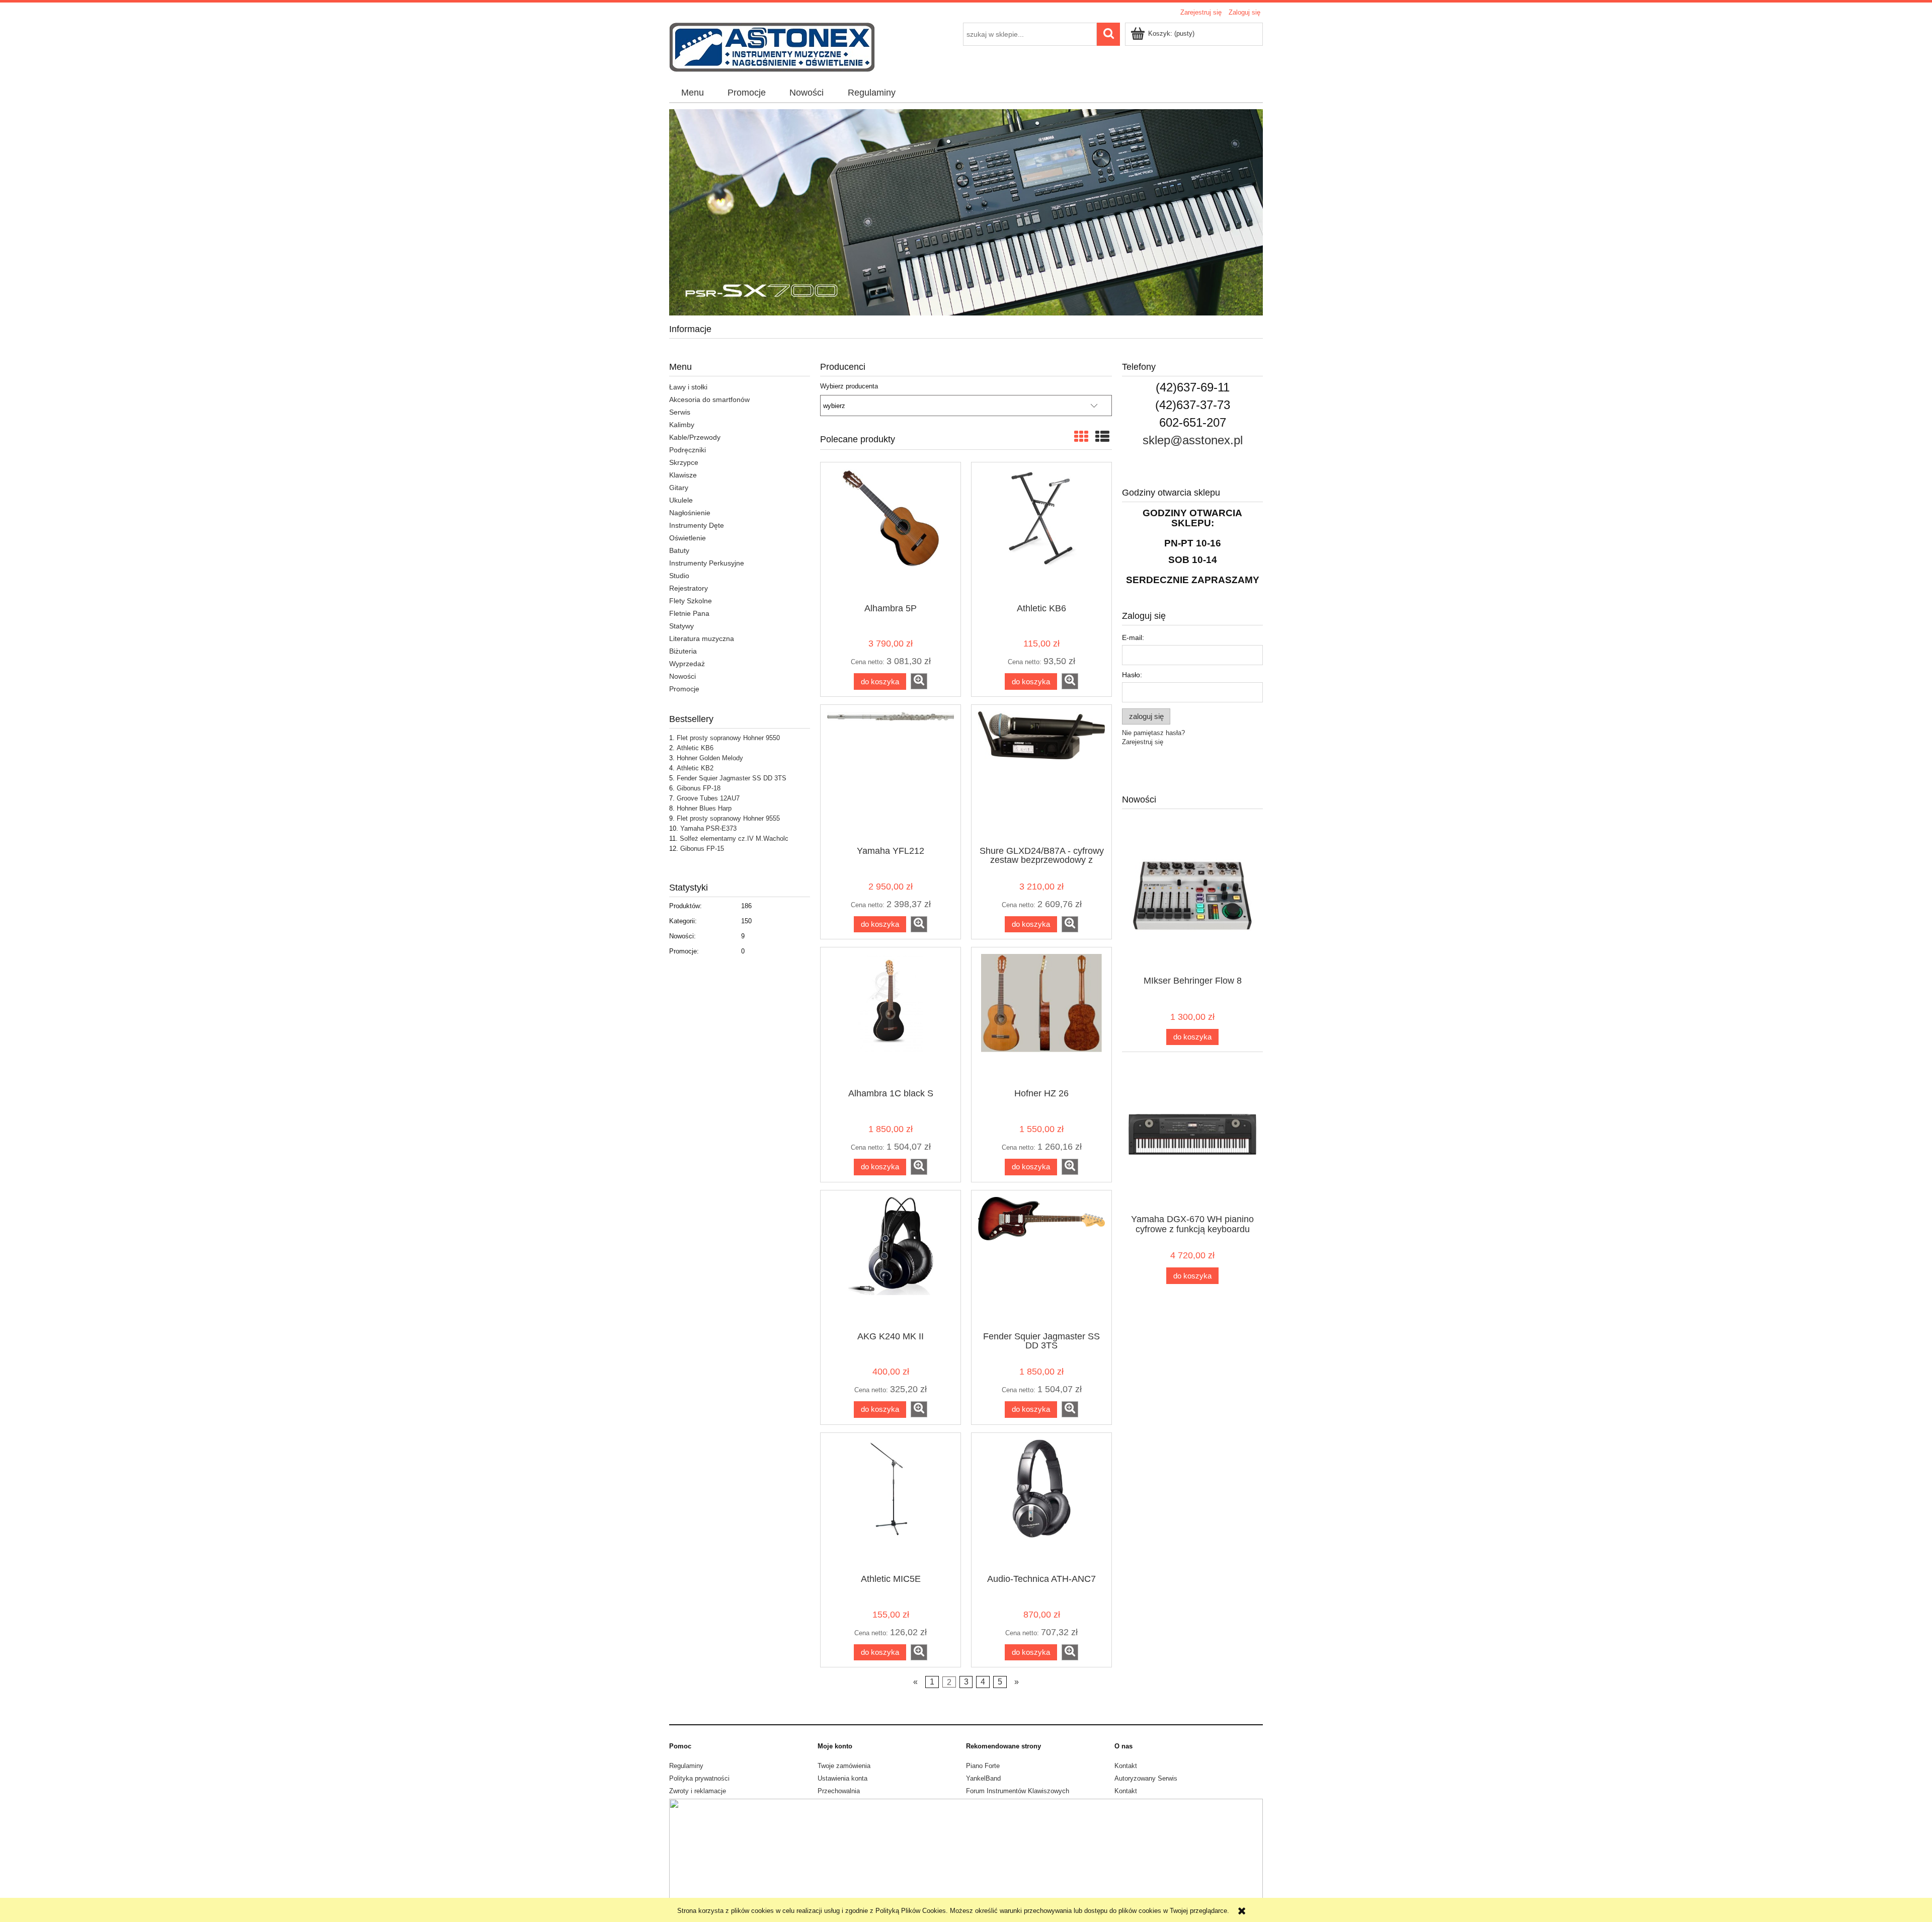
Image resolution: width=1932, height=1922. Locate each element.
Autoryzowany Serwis (1146, 1778)
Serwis (680, 412)
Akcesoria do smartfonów (709, 399)
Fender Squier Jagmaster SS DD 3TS (732, 778)
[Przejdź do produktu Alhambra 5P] (891, 532)
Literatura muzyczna (702, 638)
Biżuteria (683, 651)
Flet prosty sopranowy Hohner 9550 (728, 738)
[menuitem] (692, 93)
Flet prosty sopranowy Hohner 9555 (728, 818)
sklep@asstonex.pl (1193, 440)
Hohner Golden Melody (710, 758)
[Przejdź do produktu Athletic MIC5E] (891, 1502)
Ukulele (681, 500)
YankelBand (983, 1778)
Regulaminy (686, 1766)
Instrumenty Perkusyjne (707, 563)
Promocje (684, 689)
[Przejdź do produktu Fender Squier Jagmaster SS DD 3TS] (1041, 1260)
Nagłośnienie (690, 513)
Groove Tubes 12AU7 (708, 798)
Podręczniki (688, 450)
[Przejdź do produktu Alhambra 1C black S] (891, 1017)
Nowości (682, 676)
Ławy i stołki (688, 387)
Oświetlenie (688, 538)
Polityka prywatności (699, 1778)
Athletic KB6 (695, 748)
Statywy (681, 626)
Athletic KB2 (695, 768)
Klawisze (683, 475)
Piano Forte (983, 1766)
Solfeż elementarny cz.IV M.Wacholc (734, 838)
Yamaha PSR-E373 (708, 828)
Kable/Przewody (695, 437)
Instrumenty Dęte (697, 525)
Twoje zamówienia (844, 1766)
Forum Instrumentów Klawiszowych (1018, 1791)
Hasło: (1132, 675)
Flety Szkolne (691, 601)
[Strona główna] (772, 46)
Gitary (679, 488)
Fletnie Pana (689, 613)
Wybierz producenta (849, 386)
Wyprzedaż (687, 664)
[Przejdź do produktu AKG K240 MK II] (891, 1260)
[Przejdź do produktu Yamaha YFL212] (891, 774)
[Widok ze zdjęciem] (1081, 437)
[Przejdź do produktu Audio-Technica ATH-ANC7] (1041, 1502)
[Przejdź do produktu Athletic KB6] (1041, 532)
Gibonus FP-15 (702, 849)
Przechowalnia (839, 1791)
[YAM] (966, 212)
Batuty (679, 550)
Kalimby (682, 425)
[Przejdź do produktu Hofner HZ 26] (1041, 1017)
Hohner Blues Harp (704, 808)
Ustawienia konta (842, 1778)
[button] (919, 681)
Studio (679, 576)
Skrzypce (684, 462)
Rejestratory (689, 588)
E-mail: (1133, 637)
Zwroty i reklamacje (698, 1791)
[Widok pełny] (1102, 437)
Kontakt (1126, 1766)
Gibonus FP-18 (699, 788)
